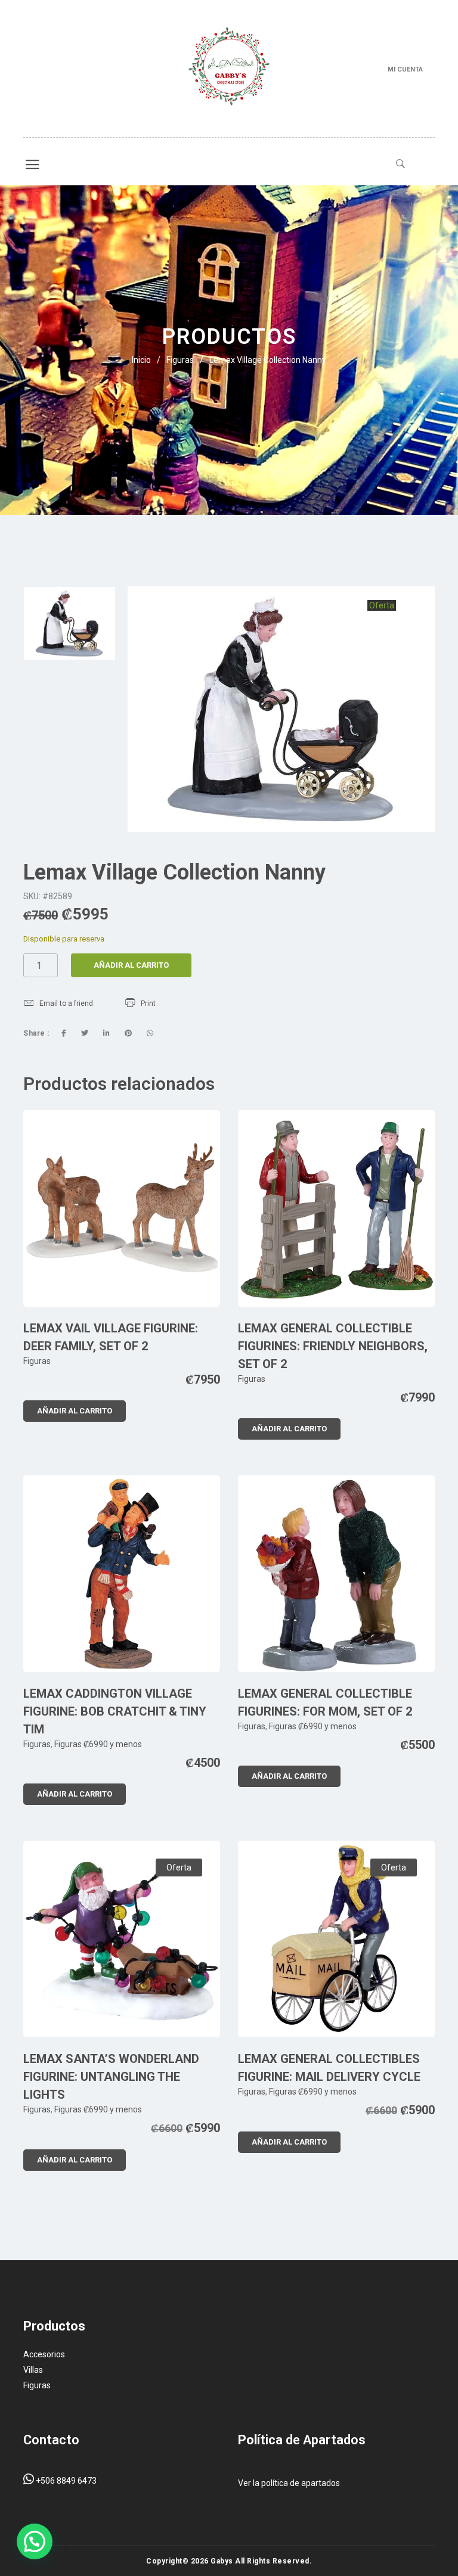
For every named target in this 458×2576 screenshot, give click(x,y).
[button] (35, 2541)
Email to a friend (66, 1003)
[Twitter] (85, 1033)
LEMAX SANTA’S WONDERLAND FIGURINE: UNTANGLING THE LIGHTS (111, 2077)
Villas (33, 2370)
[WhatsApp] (150, 1033)
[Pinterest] (128, 1033)
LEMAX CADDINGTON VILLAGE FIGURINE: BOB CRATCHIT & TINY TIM (115, 1711)
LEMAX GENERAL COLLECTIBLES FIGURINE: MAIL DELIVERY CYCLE (329, 2068)
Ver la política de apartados (289, 2483)
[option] (69, 623)
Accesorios (44, 2354)
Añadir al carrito (131, 965)
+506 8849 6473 (65, 2481)
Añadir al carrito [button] (75, 1411)
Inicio (141, 360)
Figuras (180, 360)
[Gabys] (229, 69)
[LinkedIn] (106, 1033)
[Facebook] (64, 1033)
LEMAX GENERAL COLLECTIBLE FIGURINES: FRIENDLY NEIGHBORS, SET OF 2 (333, 1346)
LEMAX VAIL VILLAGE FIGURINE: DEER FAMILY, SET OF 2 (111, 1337)
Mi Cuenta (405, 69)
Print (148, 1003)
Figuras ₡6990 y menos (98, 1744)
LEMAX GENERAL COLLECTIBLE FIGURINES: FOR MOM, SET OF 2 (325, 1702)
